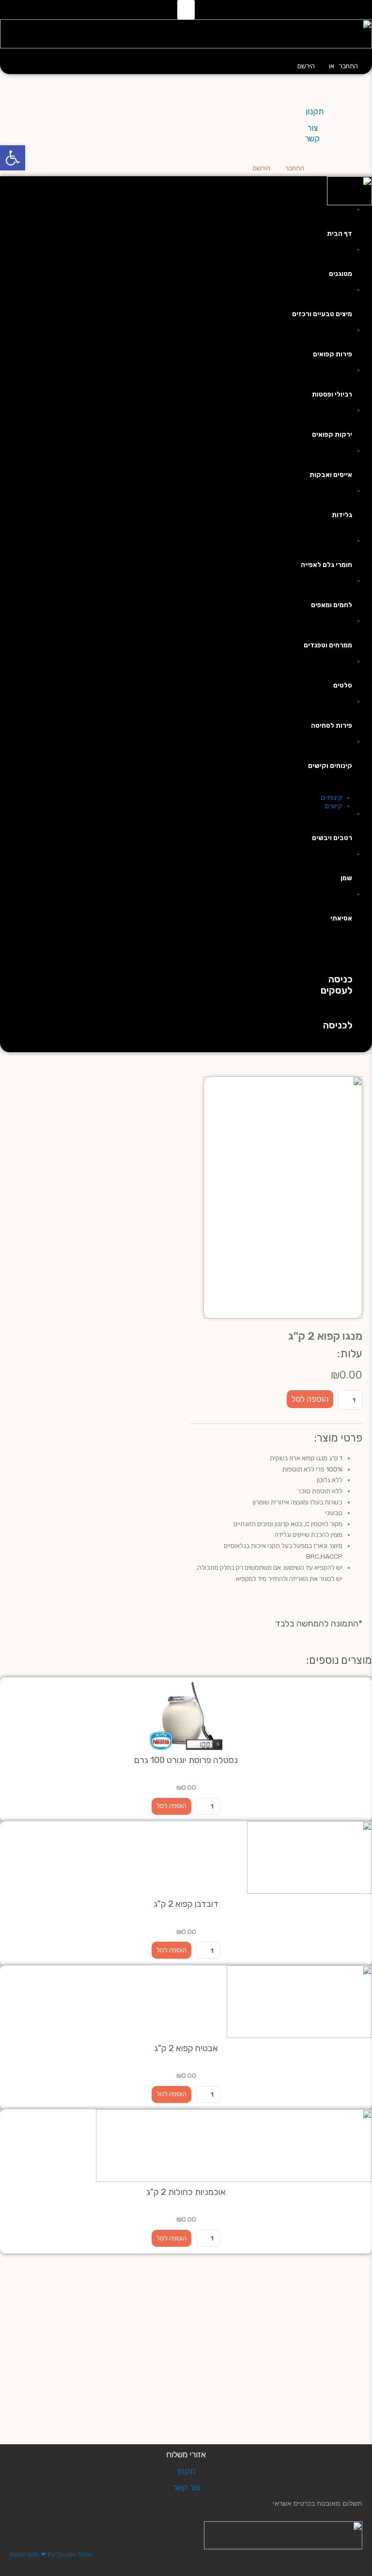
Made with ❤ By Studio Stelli (51, 2554)
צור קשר (186, 2487)
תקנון (315, 111)
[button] (186, 10)
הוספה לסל (310, 1399)
